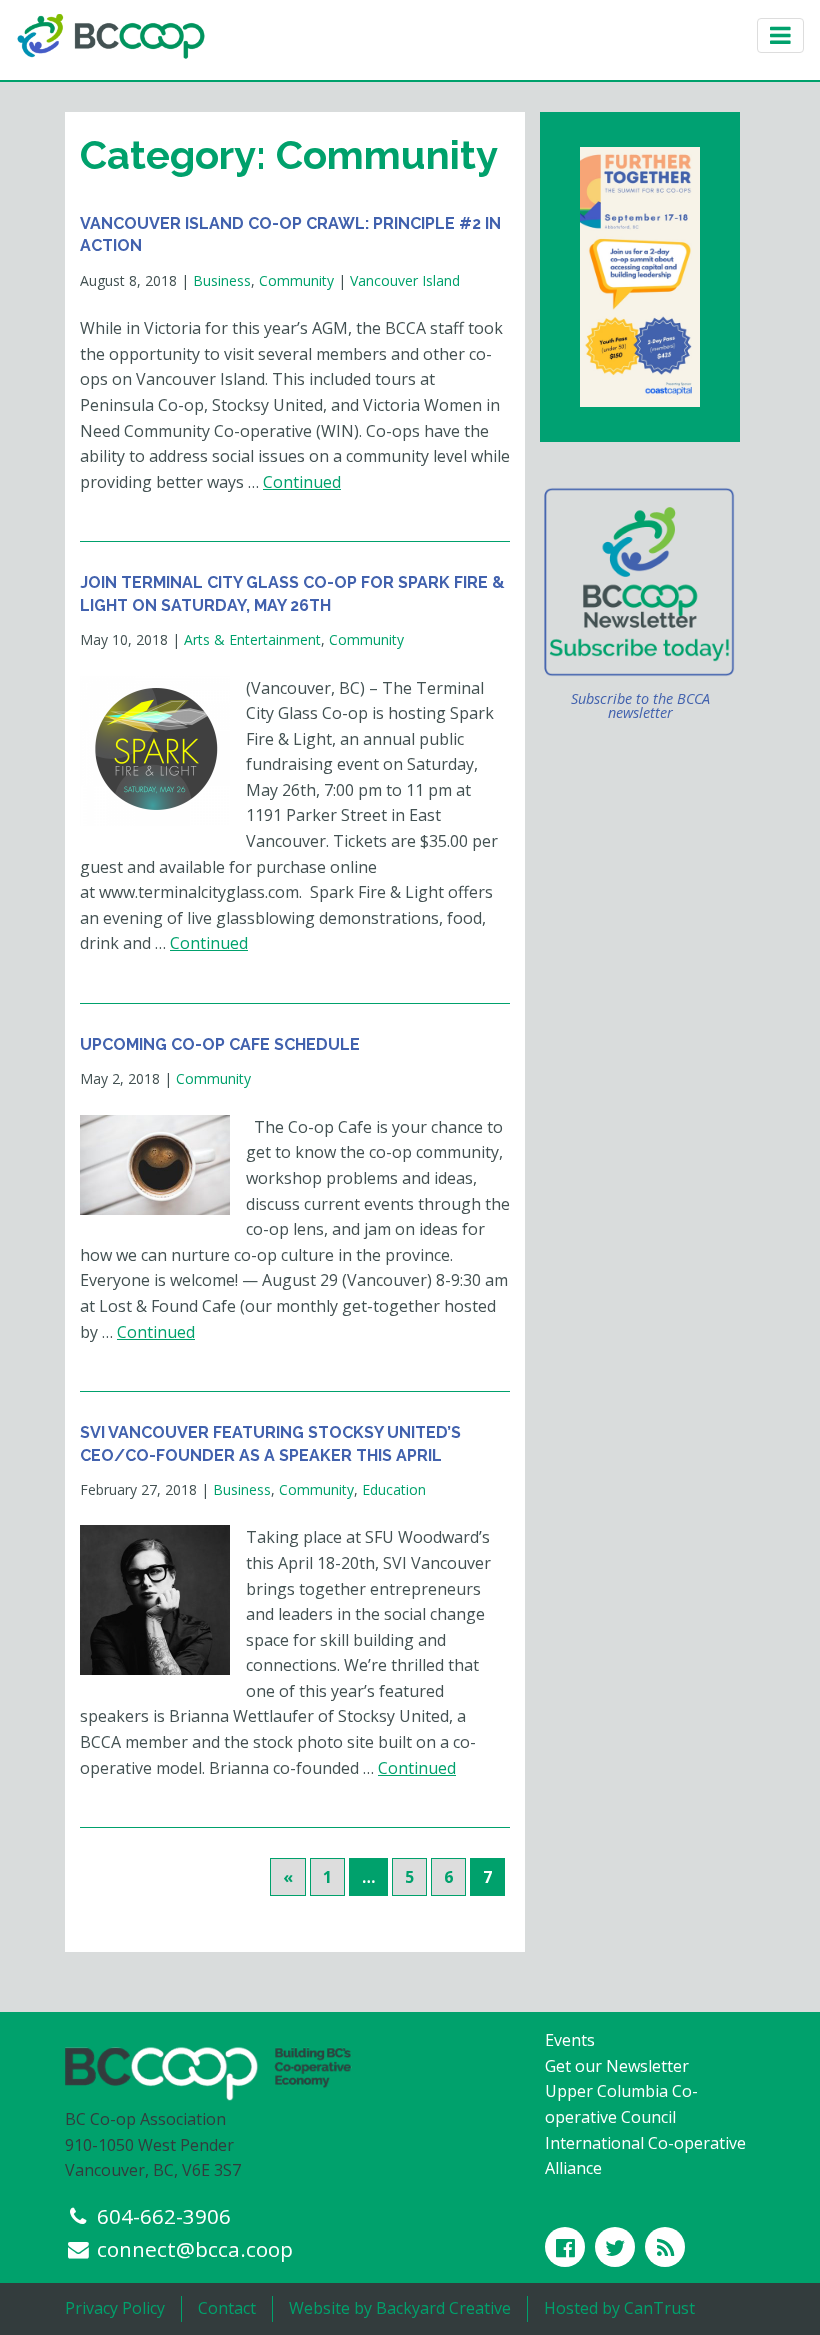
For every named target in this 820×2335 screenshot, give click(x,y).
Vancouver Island (405, 280)
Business (222, 280)
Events (570, 2040)
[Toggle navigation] (780, 35)
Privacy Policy (115, 2308)
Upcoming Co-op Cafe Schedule (220, 1044)
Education (394, 1489)
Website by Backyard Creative (400, 2308)
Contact (227, 2308)
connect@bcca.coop (195, 2249)
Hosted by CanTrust (619, 2308)
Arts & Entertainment (252, 639)
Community (296, 280)
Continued (302, 482)
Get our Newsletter (617, 2066)
